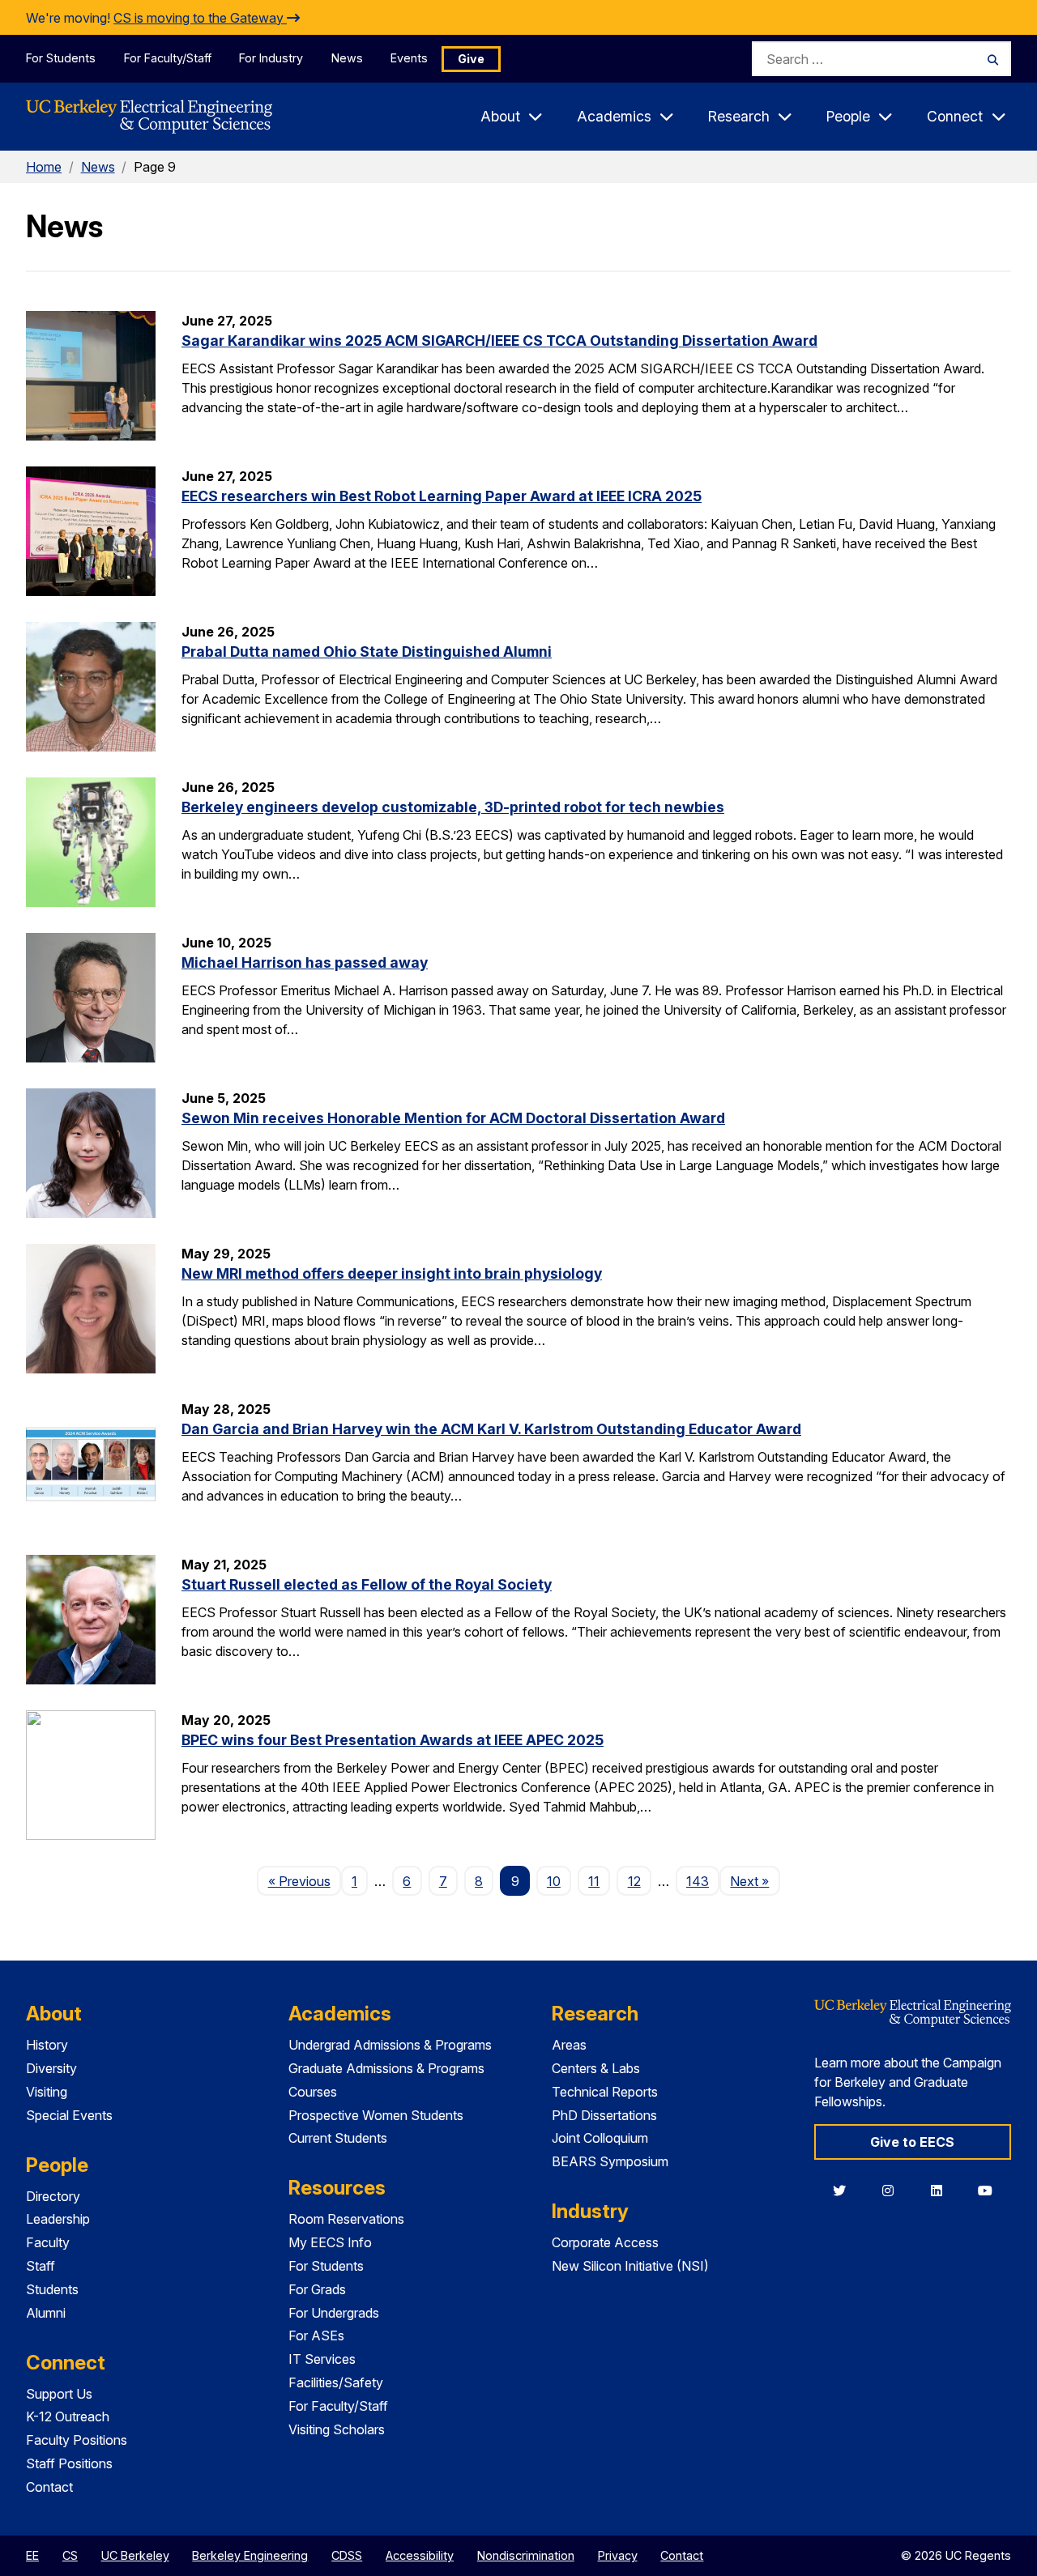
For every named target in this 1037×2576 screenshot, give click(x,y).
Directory (53, 2196)
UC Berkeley (135, 2555)
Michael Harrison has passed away (305, 962)
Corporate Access (605, 2242)
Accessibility (420, 2555)
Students (52, 2289)
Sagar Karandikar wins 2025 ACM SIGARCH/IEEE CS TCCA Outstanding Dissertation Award (499, 341)
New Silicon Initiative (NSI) (630, 2266)
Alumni (46, 2313)
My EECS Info (330, 2242)
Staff (41, 2266)
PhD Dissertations (604, 2115)
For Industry (271, 58)
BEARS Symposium (610, 2161)
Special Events (69, 2115)
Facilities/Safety (336, 2382)
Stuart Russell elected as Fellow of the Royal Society (367, 1584)
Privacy (618, 2555)
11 (594, 1881)
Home (44, 167)
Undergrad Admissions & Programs (390, 2045)
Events (409, 58)
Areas (569, 2045)
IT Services (322, 2359)
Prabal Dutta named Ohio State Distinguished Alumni (367, 651)
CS (70, 2555)
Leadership (58, 2219)
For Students (61, 58)
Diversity (51, 2068)
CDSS (347, 2555)
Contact (49, 2487)
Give (471, 59)
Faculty (48, 2242)
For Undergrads (334, 2313)
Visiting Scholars (337, 2429)
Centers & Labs (596, 2068)
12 (634, 1881)
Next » (755, 1881)
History (47, 2045)
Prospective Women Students (376, 2115)
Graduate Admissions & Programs (386, 2068)
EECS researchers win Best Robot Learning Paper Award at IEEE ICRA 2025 (442, 496)
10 (554, 1881)
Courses (313, 2092)
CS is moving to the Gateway (200, 18)
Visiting (47, 2092)
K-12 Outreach (68, 2416)
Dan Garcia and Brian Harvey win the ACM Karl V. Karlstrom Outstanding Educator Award (491, 1429)
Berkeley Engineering (250, 2555)
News (347, 58)
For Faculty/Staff (168, 58)
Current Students (338, 2138)
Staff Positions (69, 2463)
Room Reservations (346, 2219)
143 (698, 1881)
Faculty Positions (77, 2440)
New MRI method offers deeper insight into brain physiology (392, 1273)
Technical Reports (605, 2092)
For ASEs (316, 2335)
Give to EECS (912, 2142)
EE (32, 2555)
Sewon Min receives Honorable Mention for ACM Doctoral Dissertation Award (453, 1118)
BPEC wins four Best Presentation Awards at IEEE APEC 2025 (393, 1740)
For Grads (317, 2289)
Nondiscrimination (526, 2555)
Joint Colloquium (600, 2138)
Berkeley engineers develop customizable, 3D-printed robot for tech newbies (453, 807)
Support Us (59, 2394)
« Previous (304, 1881)
